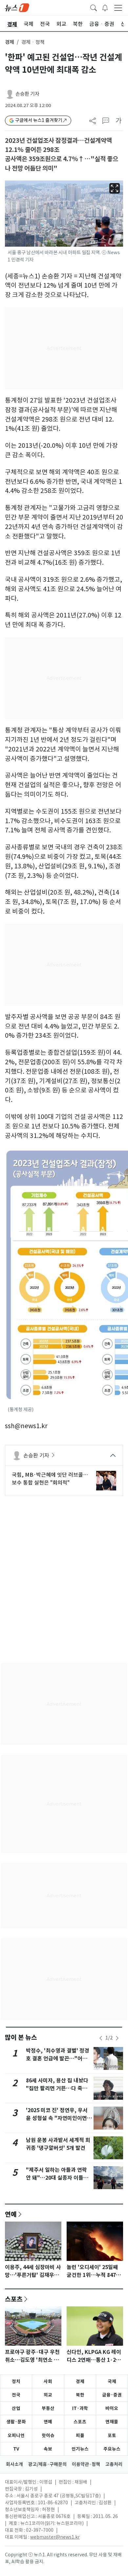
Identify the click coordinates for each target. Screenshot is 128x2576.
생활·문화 (16, 2422)
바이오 (112, 2408)
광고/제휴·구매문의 (47, 2464)
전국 (16, 2395)
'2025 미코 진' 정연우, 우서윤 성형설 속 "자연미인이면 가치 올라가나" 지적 (57, 2118)
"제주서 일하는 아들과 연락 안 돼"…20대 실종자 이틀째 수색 (57, 2178)
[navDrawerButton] (118, 8)
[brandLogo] (17, 7)
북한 (80, 2395)
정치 (16, 2381)
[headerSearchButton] (94, 7)
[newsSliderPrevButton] (101, 2038)
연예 (11, 2214)
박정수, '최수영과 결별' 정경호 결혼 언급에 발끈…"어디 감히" (58, 2059)
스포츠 (14, 2299)
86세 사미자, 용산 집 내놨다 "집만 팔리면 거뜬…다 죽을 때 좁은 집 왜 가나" (57, 2088)
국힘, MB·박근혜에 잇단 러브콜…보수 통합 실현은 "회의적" (50, 1479)
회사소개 (14, 2464)
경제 (10, 42)
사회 (48, 2381)
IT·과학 (80, 2408)
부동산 (48, 2408)
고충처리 (114, 2464)
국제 (112, 2381)
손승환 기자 (27, 94)
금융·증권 (112, 2395)
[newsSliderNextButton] (117, 2038)
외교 (48, 2395)
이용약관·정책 (86, 2464)
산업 (16, 2408)
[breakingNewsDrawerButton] (105, 7)
